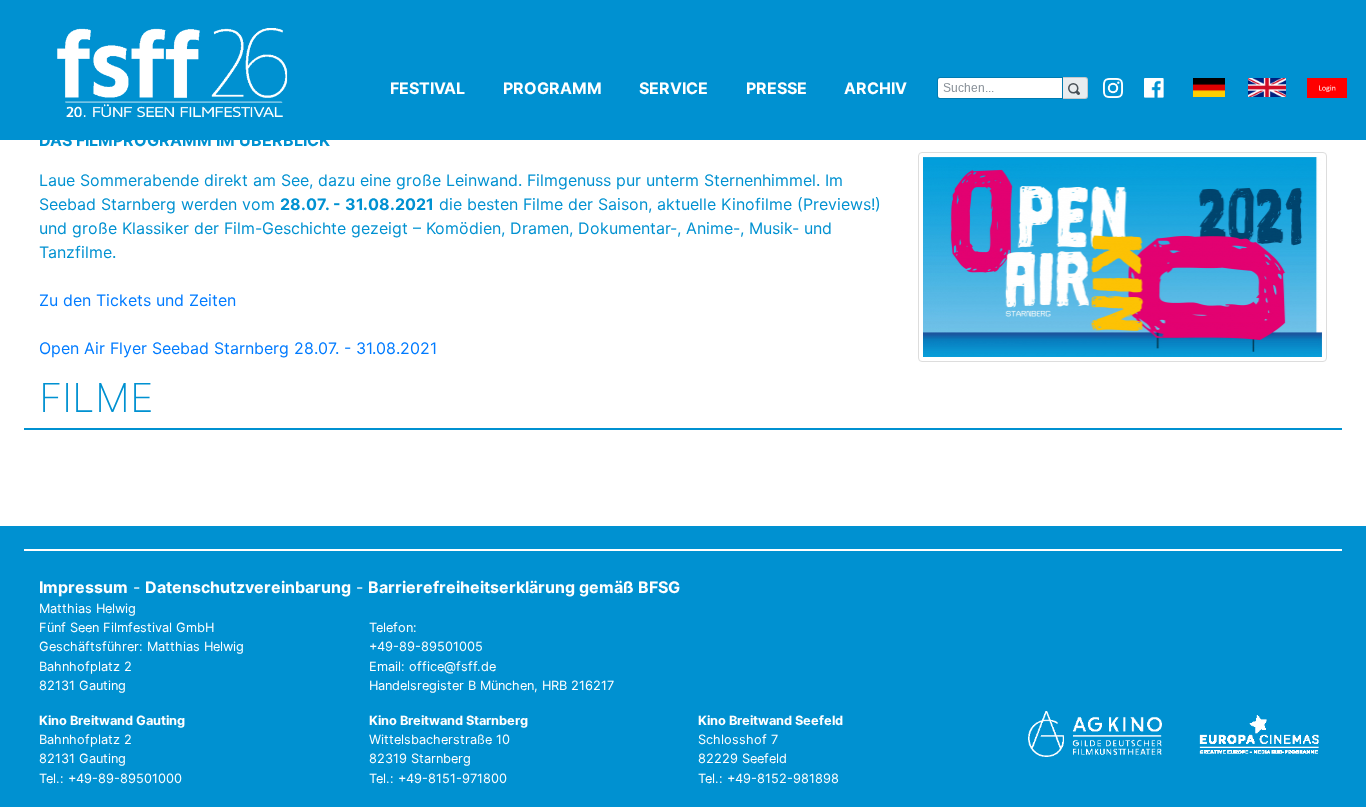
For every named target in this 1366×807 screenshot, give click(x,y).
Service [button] (688, 88)
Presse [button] (791, 88)
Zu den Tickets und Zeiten (137, 300)
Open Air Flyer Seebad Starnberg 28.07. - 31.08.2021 (238, 348)
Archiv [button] (890, 88)
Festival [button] (442, 88)
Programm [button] (567, 88)
